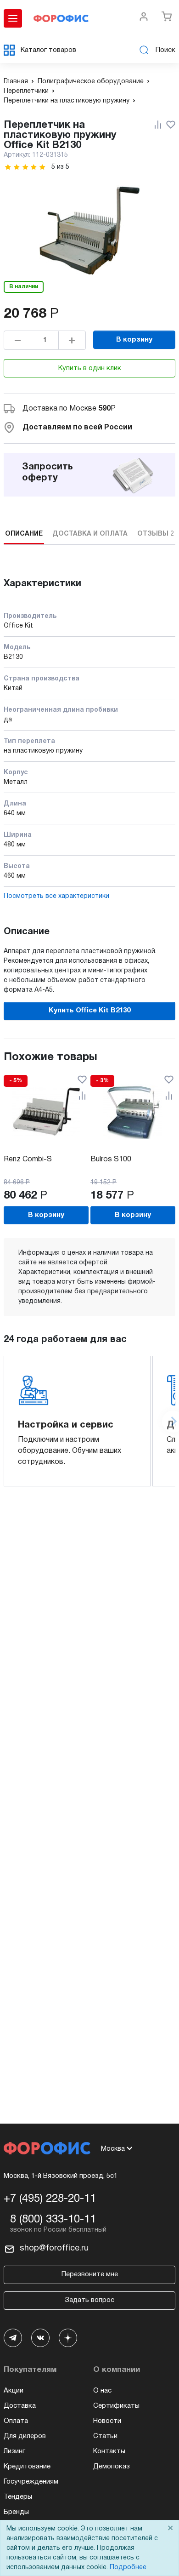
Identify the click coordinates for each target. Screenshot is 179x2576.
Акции (14, 2391)
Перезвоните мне (90, 2274)
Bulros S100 (111, 1159)
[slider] (25, 167)
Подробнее (128, 2567)
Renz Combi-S (28, 1159)
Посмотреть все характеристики (56, 896)
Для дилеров (25, 2436)
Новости (107, 2421)
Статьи (105, 2436)
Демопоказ (112, 2467)
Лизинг (14, 2451)
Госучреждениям (31, 2482)
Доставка (20, 2406)
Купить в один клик (90, 368)
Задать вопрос (89, 2300)
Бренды (16, 2512)
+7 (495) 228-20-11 (50, 2199)
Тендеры (18, 2497)
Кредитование (27, 2467)
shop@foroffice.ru (54, 2248)
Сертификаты (116, 2406)
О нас (102, 2391)
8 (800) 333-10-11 (53, 2220)
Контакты (109, 2451)
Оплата (16, 2421)
